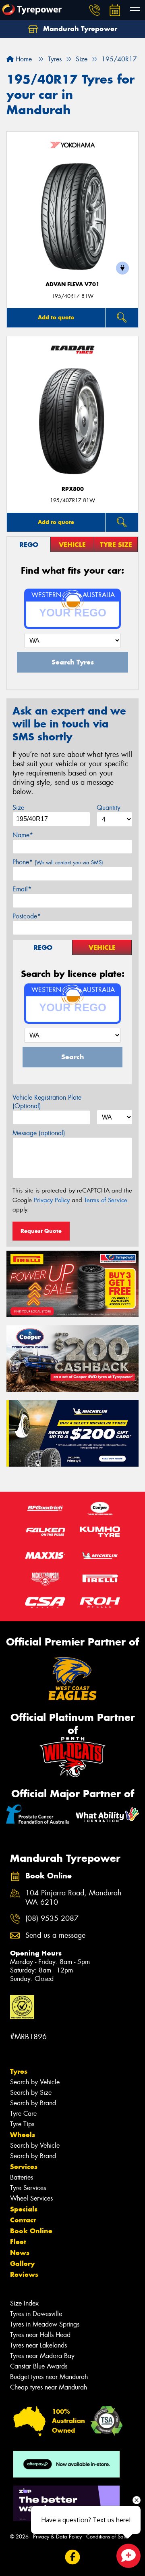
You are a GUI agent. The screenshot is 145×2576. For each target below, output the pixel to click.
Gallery (22, 2264)
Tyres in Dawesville (36, 2314)
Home (23, 59)
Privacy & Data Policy (57, 2537)
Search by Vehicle (35, 2082)
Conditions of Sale (107, 2537)
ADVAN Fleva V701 (72, 284)
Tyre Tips (22, 2124)
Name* (23, 835)
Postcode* (27, 916)
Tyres (19, 2071)
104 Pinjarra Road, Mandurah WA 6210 (74, 1898)
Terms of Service (106, 1200)
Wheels (23, 2135)
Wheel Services (31, 2198)
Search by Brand (33, 2103)
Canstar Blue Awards (39, 2366)
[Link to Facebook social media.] (73, 2557)
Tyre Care (23, 2114)
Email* (22, 889)
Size (18, 808)
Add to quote (56, 317)
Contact (23, 2220)
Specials (24, 2209)
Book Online (31, 2231)
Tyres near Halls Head (40, 2335)
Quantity (109, 808)
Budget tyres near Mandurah (49, 2377)
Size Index (24, 2303)
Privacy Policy (52, 1200)
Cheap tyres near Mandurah (49, 2387)
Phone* (58, 862)
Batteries (22, 2177)
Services (24, 2167)
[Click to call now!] (95, 10)
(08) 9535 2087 (52, 1919)
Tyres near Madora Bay (42, 2356)
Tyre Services (28, 2188)
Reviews (24, 2274)
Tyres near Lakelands (38, 2345)
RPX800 (73, 489)
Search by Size (31, 2093)
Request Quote (41, 1231)
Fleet (18, 2242)
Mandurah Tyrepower (79, 29)
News (20, 2253)
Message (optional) (39, 1133)
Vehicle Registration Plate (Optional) (47, 1102)
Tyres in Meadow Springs (45, 2324)
